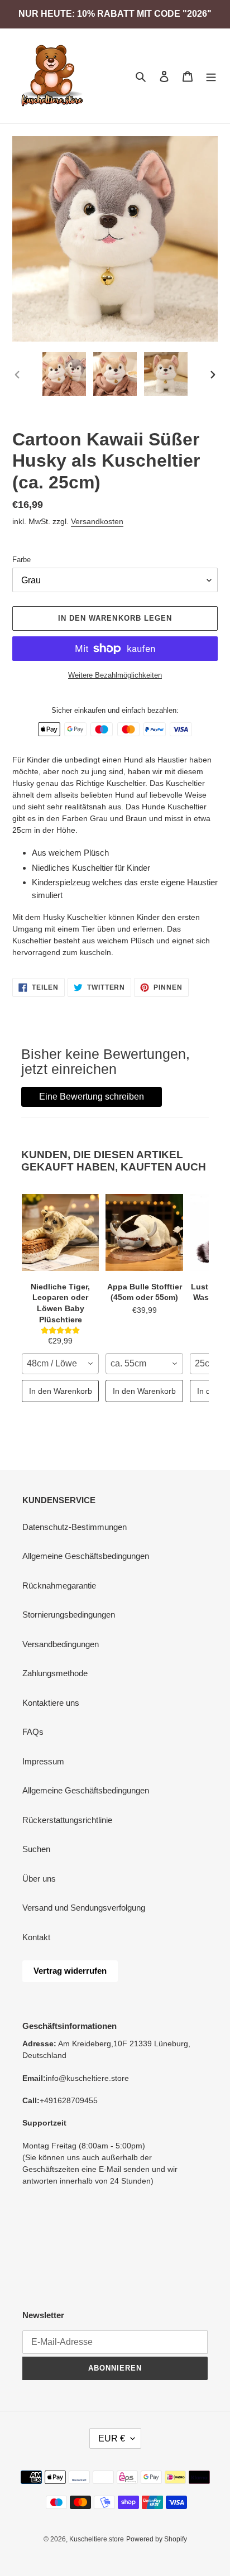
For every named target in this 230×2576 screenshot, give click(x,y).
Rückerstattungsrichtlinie (67, 1820)
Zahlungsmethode (55, 1673)
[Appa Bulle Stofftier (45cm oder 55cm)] (144, 1232)
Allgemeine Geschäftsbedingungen (86, 1556)
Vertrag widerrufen (70, 1971)
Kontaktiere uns (51, 1703)
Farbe (21, 560)
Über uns (39, 1879)
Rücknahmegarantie (59, 1586)
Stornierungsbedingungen (69, 1615)
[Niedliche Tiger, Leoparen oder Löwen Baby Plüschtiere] (60, 1232)
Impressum (43, 1761)
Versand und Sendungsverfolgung (84, 1908)
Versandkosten (97, 521)
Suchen (36, 1849)
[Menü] (211, 76)
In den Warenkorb (61, 1391)
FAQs (33, 1732)
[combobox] (60, 1364)
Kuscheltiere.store (97, 2539)
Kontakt (36, 1937)
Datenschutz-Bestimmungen (75, 1527)
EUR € (112, 2438)
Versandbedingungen (61, 1644)
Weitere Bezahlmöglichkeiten (115, 675)
